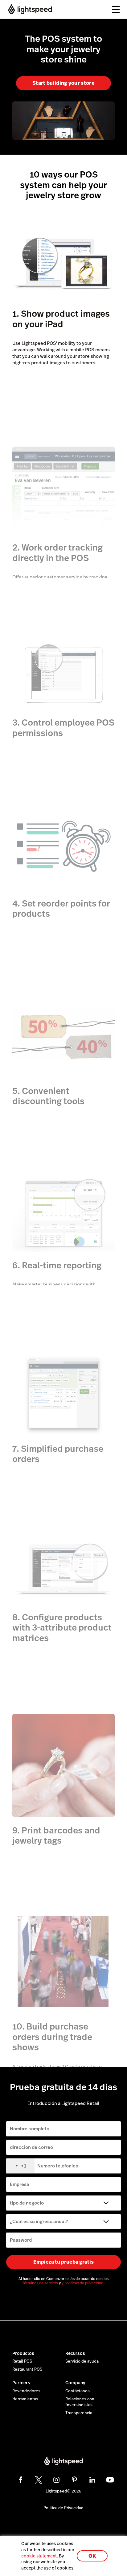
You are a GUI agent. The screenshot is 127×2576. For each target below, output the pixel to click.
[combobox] (20, 2166)
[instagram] (56, 2480)
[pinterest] (74, 2480)
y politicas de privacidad (83, 2283)
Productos (23, 2353)
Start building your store (63, 83)
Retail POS (22, 2361)
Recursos (75, 2353)
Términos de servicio (41, 2283)
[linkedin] (92, 2480)
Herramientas (25, 2399)
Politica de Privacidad (63, 2508)
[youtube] (110, 2480)
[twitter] (39, 2480)
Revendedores (26, 2391)
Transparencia (79, 2413)
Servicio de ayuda (82, 2361)
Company (75, 2383)
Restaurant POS (27, 2369)
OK (92, 2556)
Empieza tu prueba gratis (63, 2262)
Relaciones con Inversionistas (80, 2402)
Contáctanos (78, 2391)
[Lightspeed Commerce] (28, 9)
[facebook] (21, 2480)
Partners (21, 2383)
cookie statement (39, 2556)
